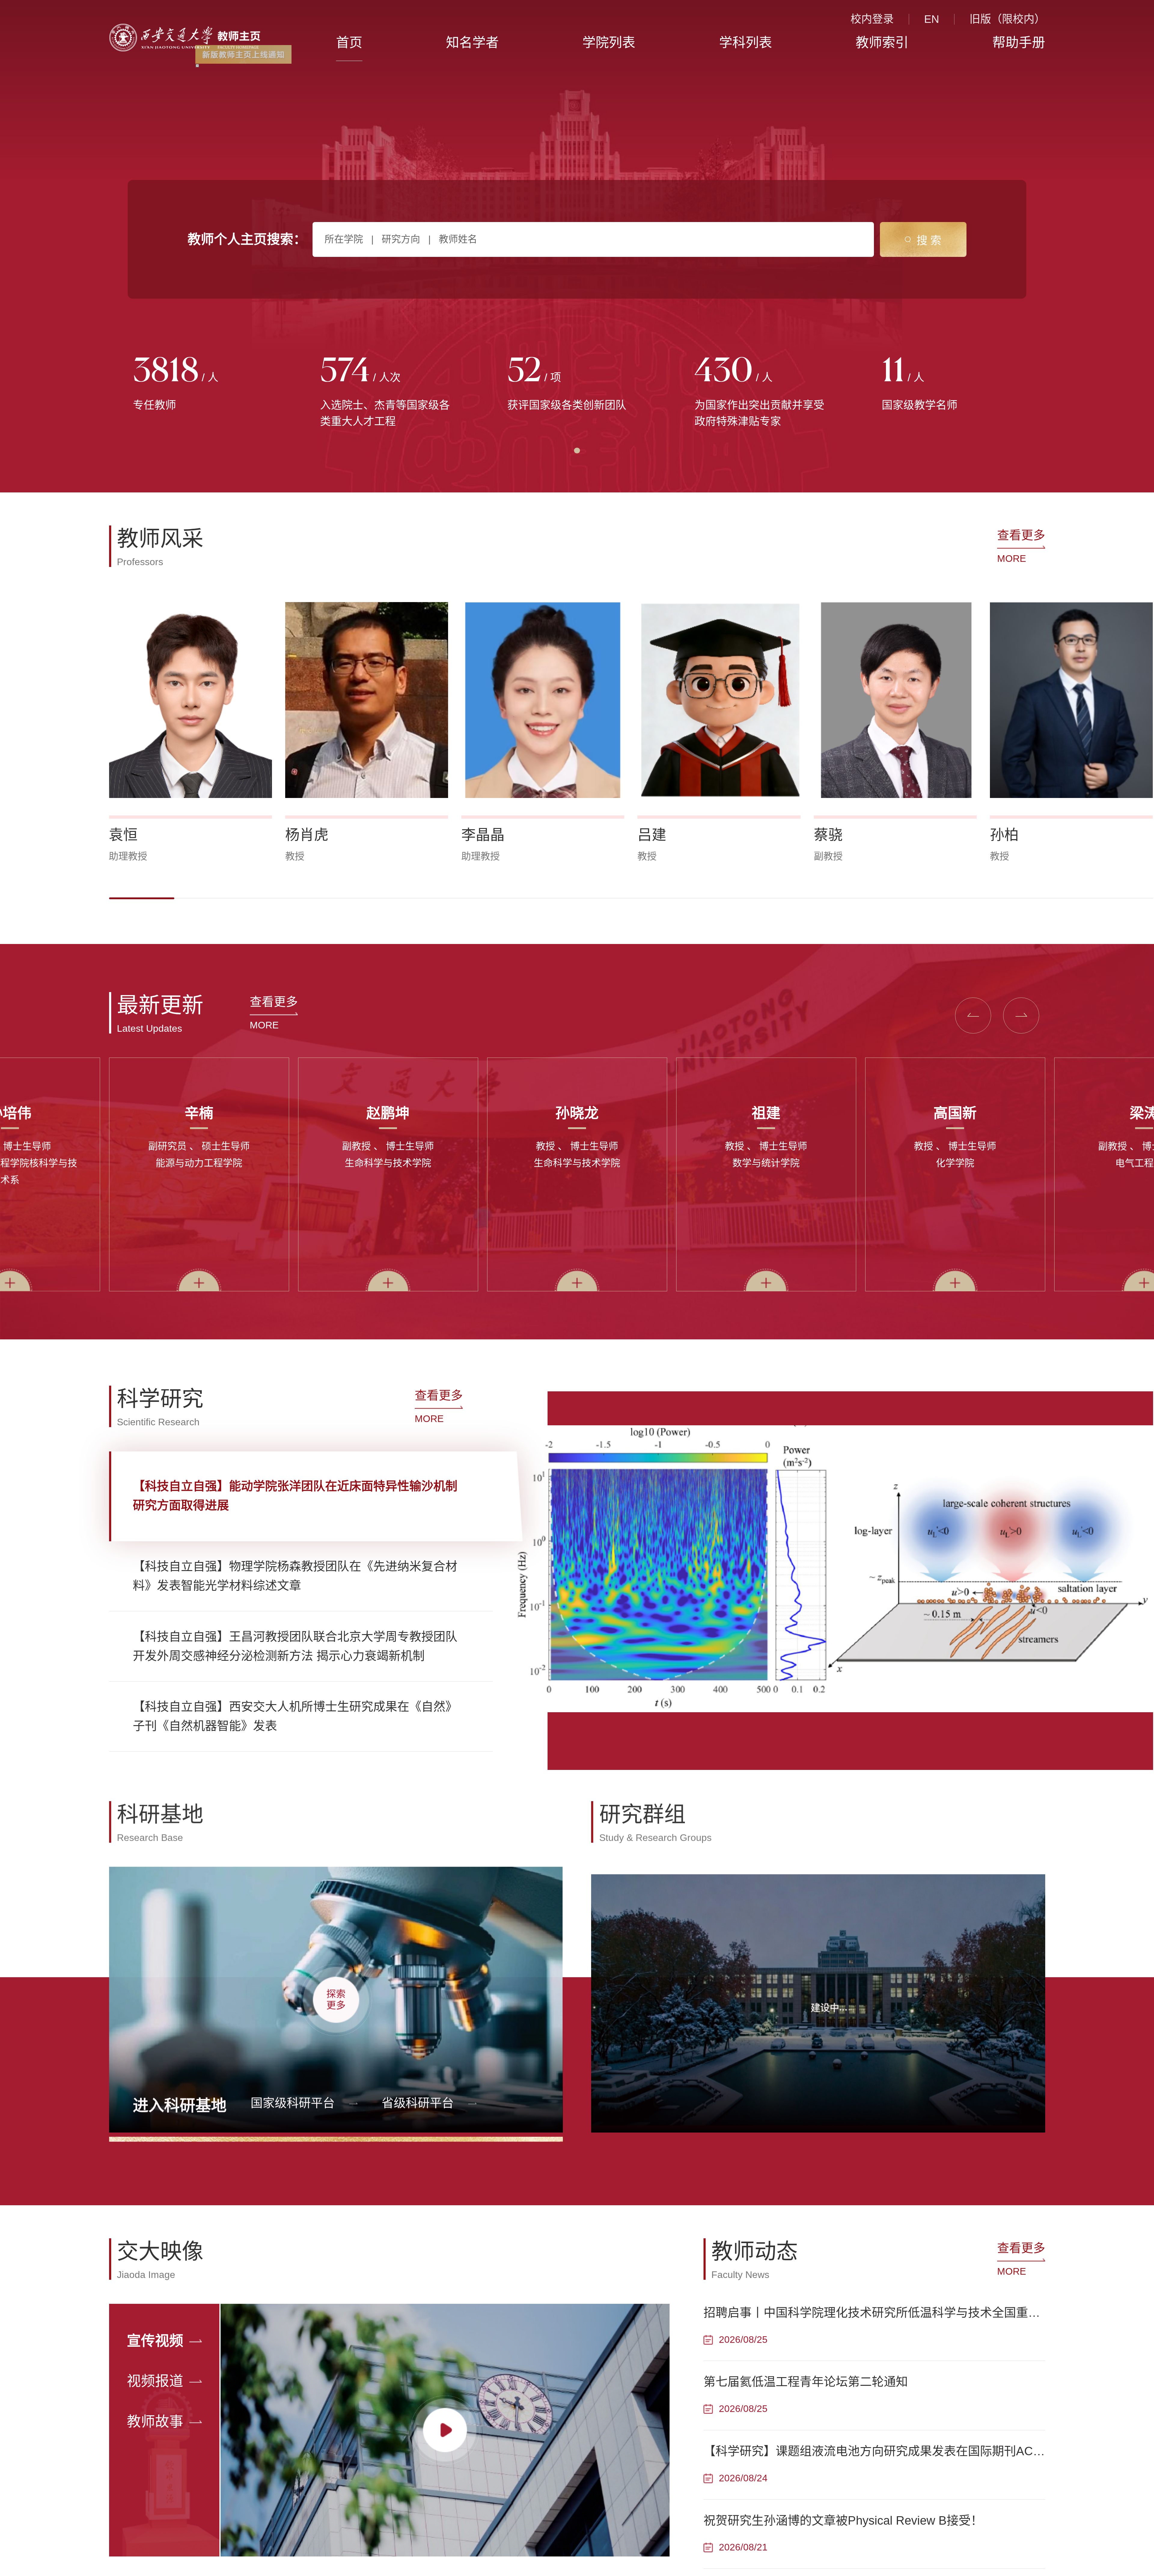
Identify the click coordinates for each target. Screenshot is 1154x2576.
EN (932, 19)
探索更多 (336, 1998)
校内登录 (872, 19)
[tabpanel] (203, 385)
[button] (142, 898)
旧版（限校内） (1007, 19)
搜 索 (929, 241)
